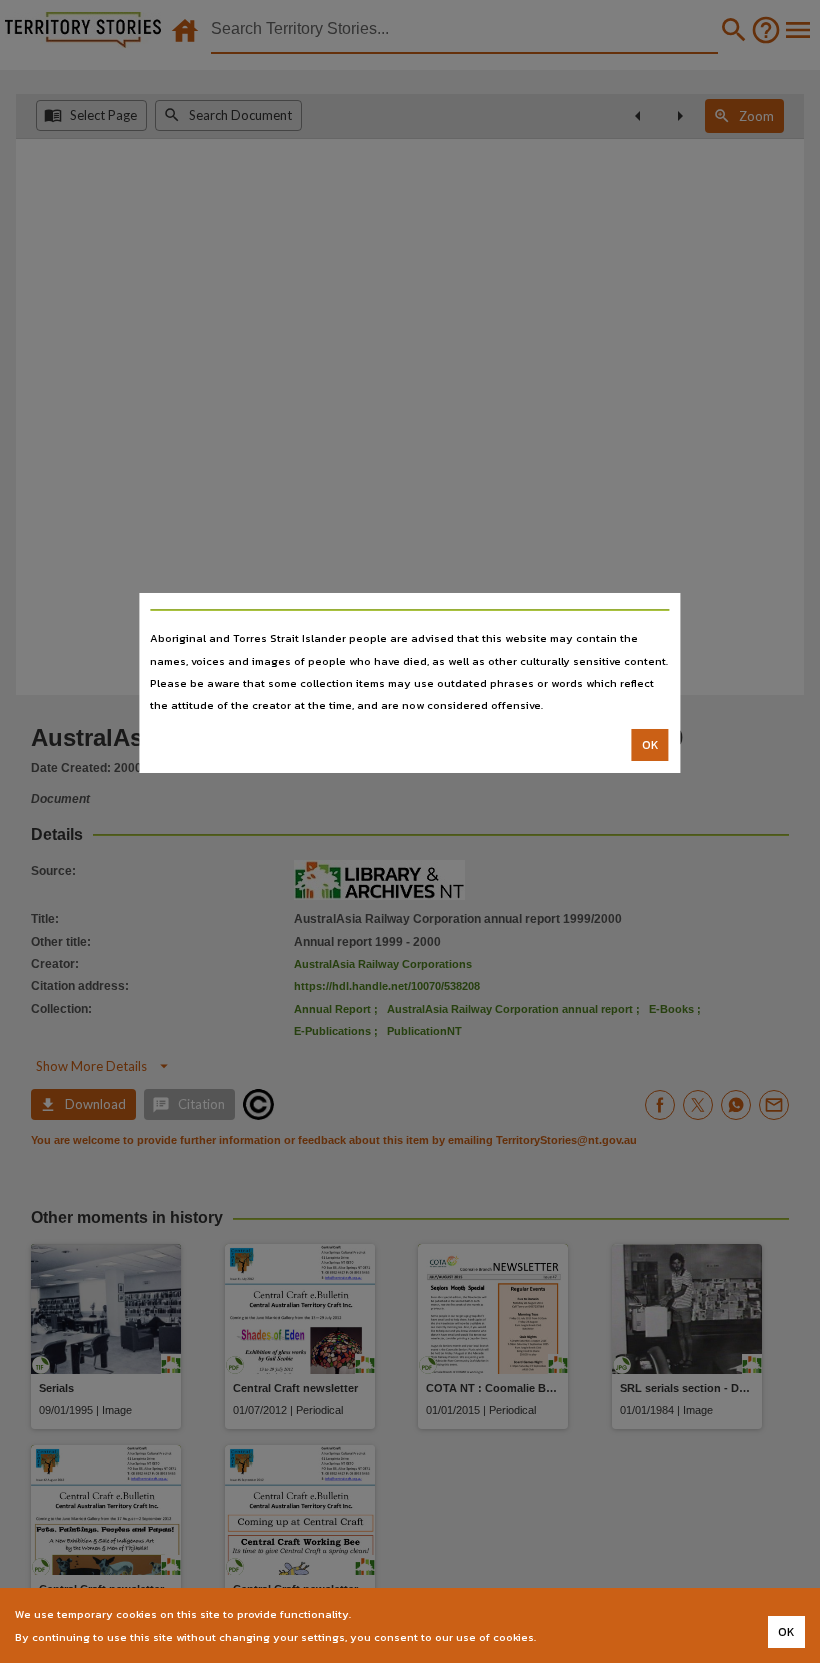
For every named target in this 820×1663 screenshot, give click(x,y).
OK (650, 745)
